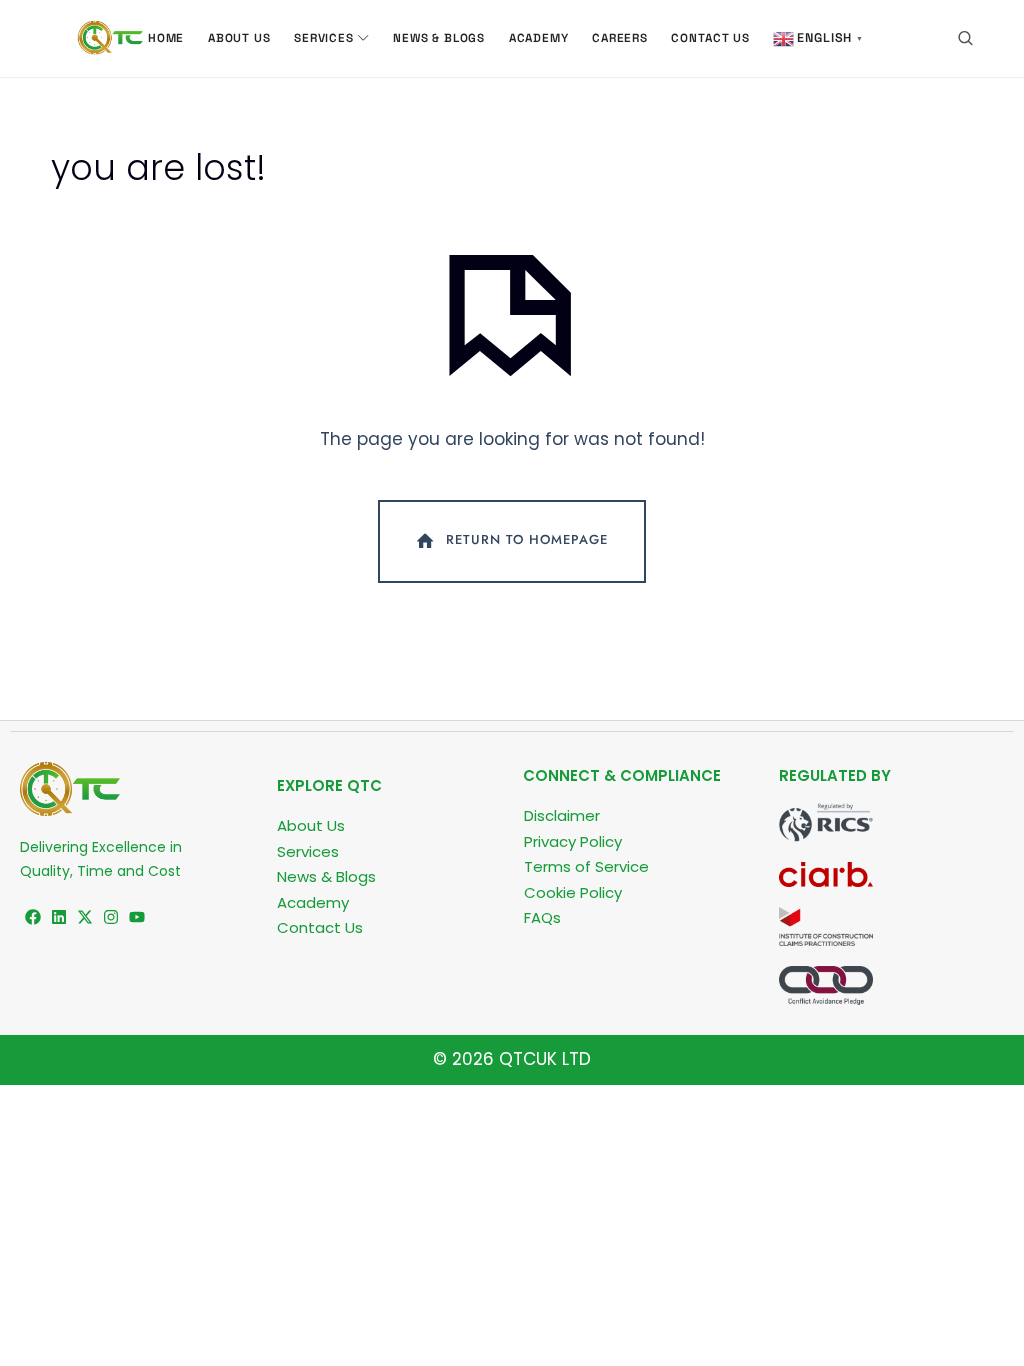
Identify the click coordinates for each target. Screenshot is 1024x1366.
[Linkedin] (59, 917)
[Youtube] (137, 917)
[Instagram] (111, 917)
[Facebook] (33, 917)
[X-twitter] (85, 917)
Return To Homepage (527, 539)
